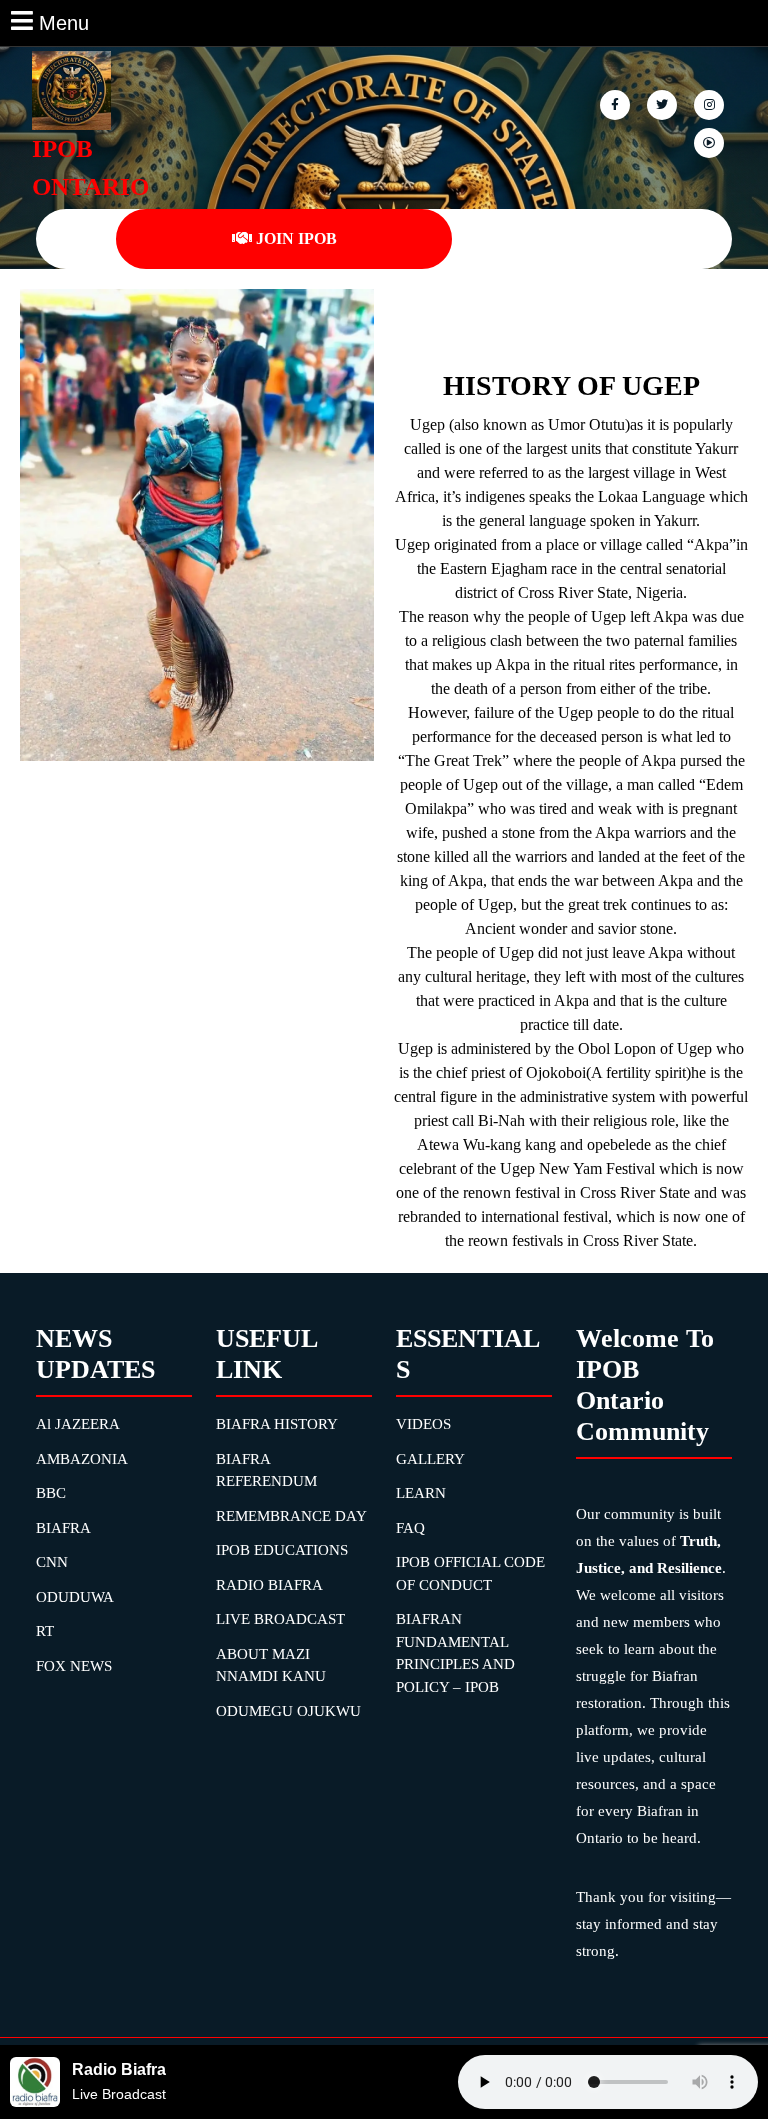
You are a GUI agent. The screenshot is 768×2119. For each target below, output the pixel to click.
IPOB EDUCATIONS (282, 1550)
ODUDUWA (75, 1597)
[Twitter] (663, 103)
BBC (51, 1493)
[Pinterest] (710, 103)
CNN (52, 1562)
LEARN (421, 1493)
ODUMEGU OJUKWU (288, 1711)
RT (45, 1631)
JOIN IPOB (296, 238)
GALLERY (430, 1459)
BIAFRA (63, 1528)
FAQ (410, 1528)
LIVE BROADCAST (280, 1619)
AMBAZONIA (82, 1459)
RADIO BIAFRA (269, 1585)
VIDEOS (423, 1424)
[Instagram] (710, 141)
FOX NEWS (74, 1666)
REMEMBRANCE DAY (291, 1516)
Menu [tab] (64, 21)
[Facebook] (616, 103)
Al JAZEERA (78, 1424)
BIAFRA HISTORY (277, 1424)
